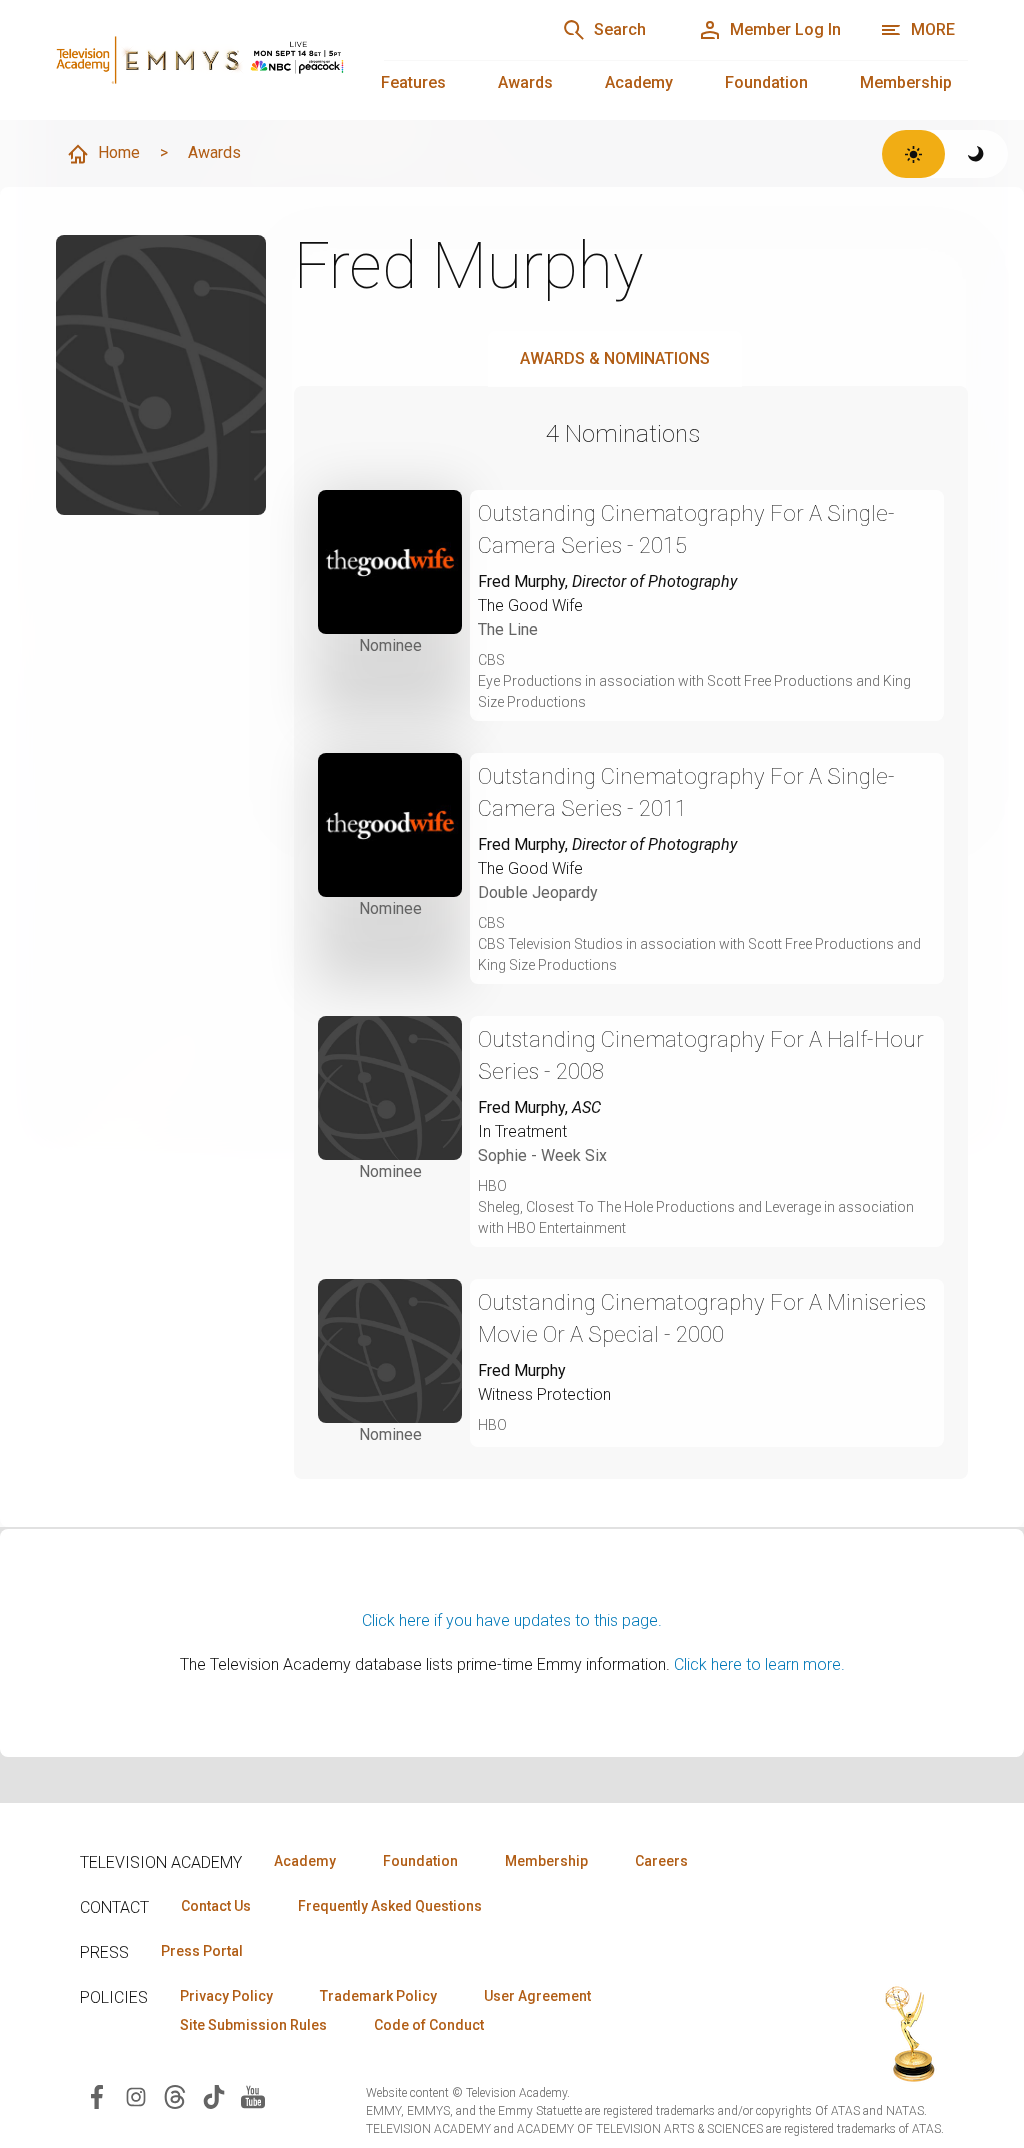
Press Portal (202, 1951)
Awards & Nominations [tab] (615, 358)
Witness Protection (544, 1394)
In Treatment (522, 1131)
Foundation (766, 82)
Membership (906, 82)
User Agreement (537, 1996)
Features (413, 82)
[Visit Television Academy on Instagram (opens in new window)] (136, 2095)
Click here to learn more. (759, 1664)
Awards (525, 82)
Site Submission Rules (253, 2025)
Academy (639, 82)
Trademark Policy (378, 1996)
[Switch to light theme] (913, 154)
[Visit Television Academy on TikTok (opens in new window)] (214, 2095)
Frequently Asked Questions (390, 1906)
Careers (661, 1861)
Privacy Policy (226, 1996)
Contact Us (216, 1906)
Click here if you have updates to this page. (512, 1620)
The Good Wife (530, 605)
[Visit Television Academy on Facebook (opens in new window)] (97, 2095)
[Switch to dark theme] (976, 154)
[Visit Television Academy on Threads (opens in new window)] (175, 2095)
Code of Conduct (429, 2025)
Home (119, 152)
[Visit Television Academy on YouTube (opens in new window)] (253, 2095)
